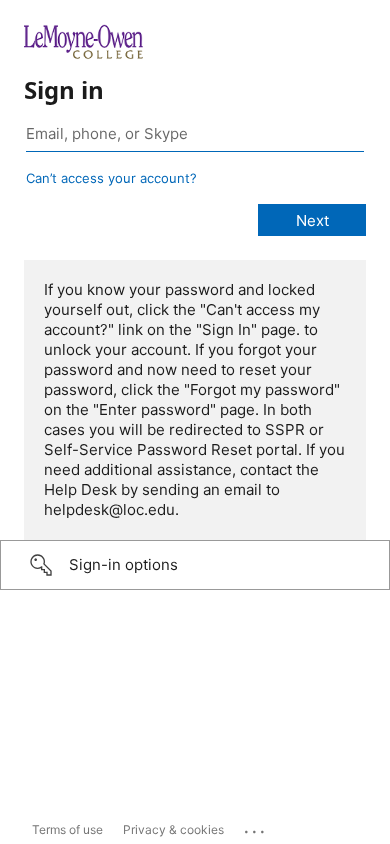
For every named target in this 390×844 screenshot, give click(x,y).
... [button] (256, 827)
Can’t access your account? (111, 178)
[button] (195, 565)
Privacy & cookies (173, 829)
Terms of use (67, 829)
